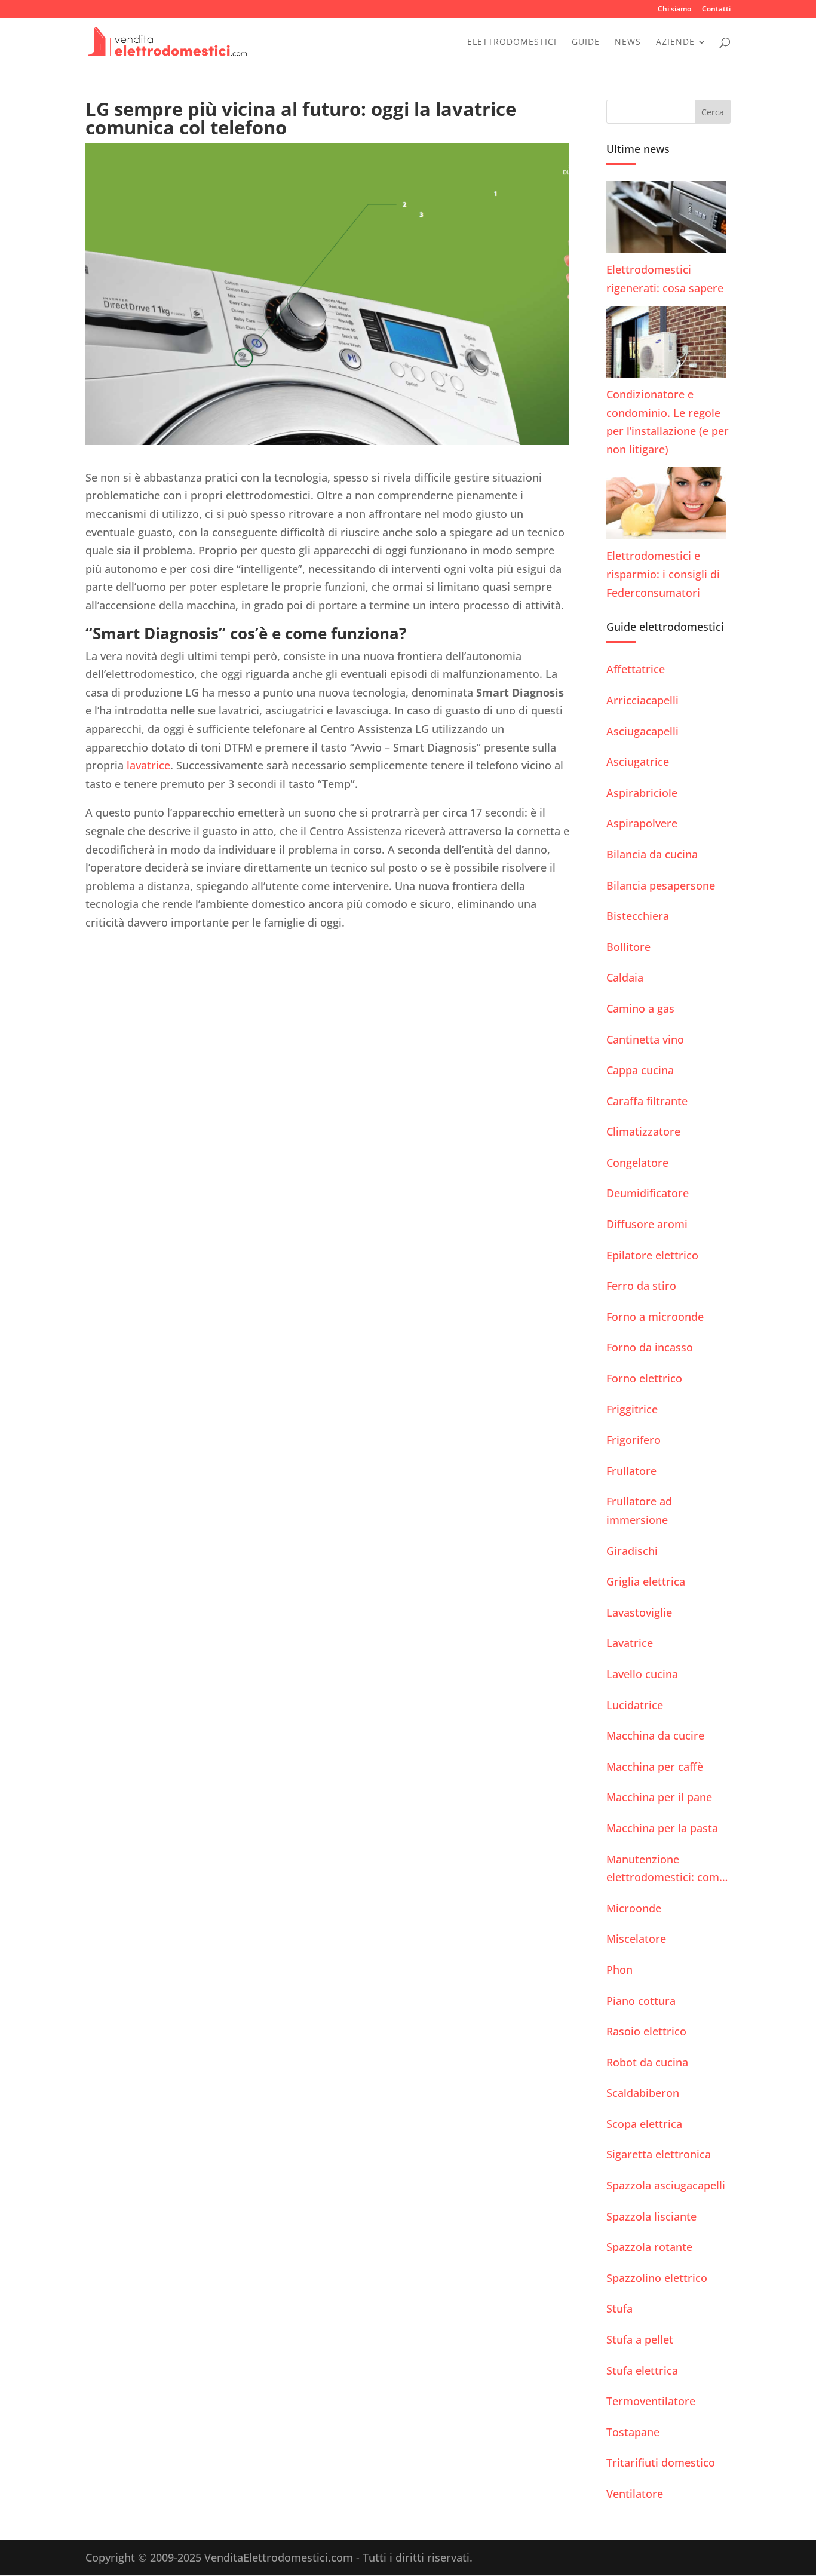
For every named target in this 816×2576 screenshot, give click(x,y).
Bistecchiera (638, 916)
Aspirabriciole (642, 793)
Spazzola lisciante (651, 2216)
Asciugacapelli (642, 731)
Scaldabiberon (643, 2093)
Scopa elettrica (644, 2124)
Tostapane (633, 2432)
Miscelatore (636, 1939)
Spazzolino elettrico (657, 2278)
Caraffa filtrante (647, 1101)
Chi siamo (674, 10)
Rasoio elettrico (646, 2031)
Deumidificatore (648, 1193)
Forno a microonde (655, 1317)
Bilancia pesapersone (661, 885)
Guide (586, 42)
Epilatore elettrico (652, 1255)
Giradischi (632, 1551)
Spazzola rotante (649, 2247)
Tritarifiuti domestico (661, 2462)
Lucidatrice (635, 1705)
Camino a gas (640, 1008)
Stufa (619, 2308)
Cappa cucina (640, 1070)
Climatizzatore (643, 1131)
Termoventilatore (651, 2401)
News (628, 42)
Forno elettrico (644, 1378)
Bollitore (628, 947)
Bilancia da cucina (652, 854)
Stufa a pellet (640, 2339)
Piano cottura (641, 2001)
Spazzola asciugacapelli (666, 2185)
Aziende (675, 42)
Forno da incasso (650, 1347)
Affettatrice (636, 669)
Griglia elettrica (646, 1581)
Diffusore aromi (647, 1224)
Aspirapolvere (642, 823)
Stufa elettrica (642, 2370)
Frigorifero (634, 1440)
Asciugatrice (638, 762)
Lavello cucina (642, 1674)
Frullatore (631, 1471)
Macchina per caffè (655, 1767)
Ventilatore (635, 2494)
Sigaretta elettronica (659, 2154)
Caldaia (625, 977)
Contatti (716, 10)
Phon (619, 1970)
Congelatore (637, 1163)
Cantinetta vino (645, 1039)
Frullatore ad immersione (639, 1511)
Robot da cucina (647, 2062)
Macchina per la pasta (662, 1828)
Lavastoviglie (639, 1612)
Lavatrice (630, 1643)
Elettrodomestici (512, 42)
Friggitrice (632, 1409)
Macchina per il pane (659, 1797)
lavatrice (148, 765)
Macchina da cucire (655, 1735)
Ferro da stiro (641, 1286)
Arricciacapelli (642, 700)
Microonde (634, 1908)
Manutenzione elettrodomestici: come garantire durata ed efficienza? (666, 1869)
